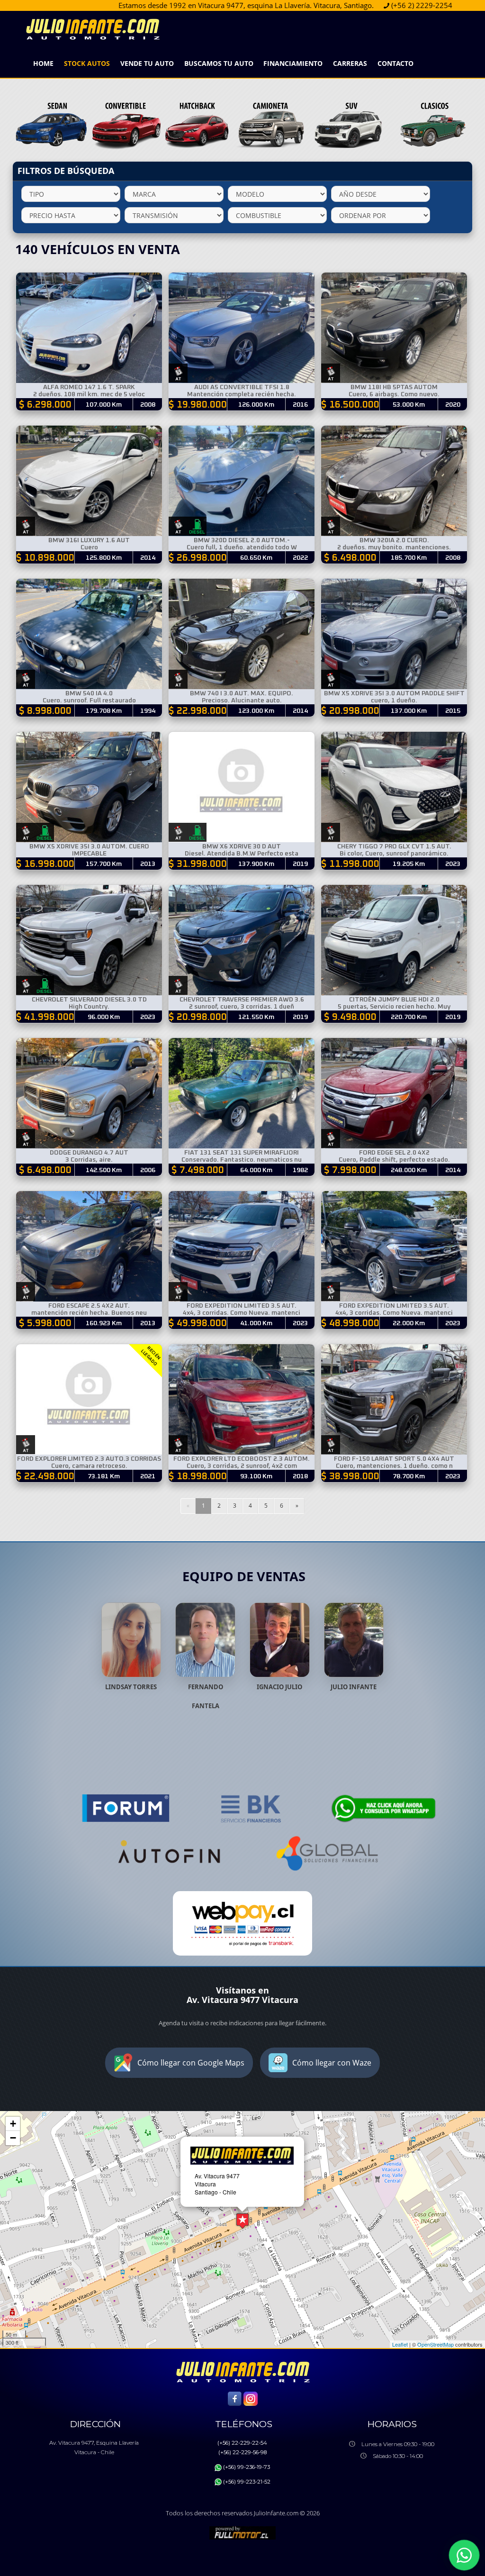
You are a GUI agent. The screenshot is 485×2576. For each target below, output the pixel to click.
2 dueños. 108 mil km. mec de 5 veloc (89, 394)
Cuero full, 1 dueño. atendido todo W (242, 547)
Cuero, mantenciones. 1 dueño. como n (394, 1466)
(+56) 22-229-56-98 (242, 2452)
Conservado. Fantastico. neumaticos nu (242, 1160)
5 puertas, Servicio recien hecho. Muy (394, 1007)
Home (43, 63)
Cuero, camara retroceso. (89, 1466)
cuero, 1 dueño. (394, 701)
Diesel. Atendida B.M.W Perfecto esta (242, 854)
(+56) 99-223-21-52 (247, 2482)
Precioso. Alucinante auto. (242, 701)
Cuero (89, 547)
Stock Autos (87, 63)
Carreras (350, 63)
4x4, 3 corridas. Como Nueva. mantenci (242, 1313)
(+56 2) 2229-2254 (309, 5)
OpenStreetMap (436, 2344)
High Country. (89, 1007)
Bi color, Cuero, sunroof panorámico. (394, 854)
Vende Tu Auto (147, 63)
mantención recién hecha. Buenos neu (89, 1313)
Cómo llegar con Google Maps (191, 2063)
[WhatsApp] (464, 2555)
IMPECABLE (89, 854)
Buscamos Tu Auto (219, 63)
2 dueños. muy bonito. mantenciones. (394, 547)
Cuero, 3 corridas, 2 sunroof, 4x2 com (242, 1466)
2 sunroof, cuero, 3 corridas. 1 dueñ (242, 1007)
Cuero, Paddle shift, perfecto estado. (394, 1160)
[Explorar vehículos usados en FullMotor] (242, 2532)
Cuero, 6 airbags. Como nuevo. (394, 394)
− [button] (13, 2138)
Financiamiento (293, 63)
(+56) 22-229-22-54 (242, 2443)
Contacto (395, 63)
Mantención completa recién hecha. (242, 394)
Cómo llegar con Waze (332, 2063)
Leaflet (400, 2344)
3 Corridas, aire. (89, 1160)
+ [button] (13, 2124)
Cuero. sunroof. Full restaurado (89, 701)
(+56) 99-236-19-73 (247, 2467)
